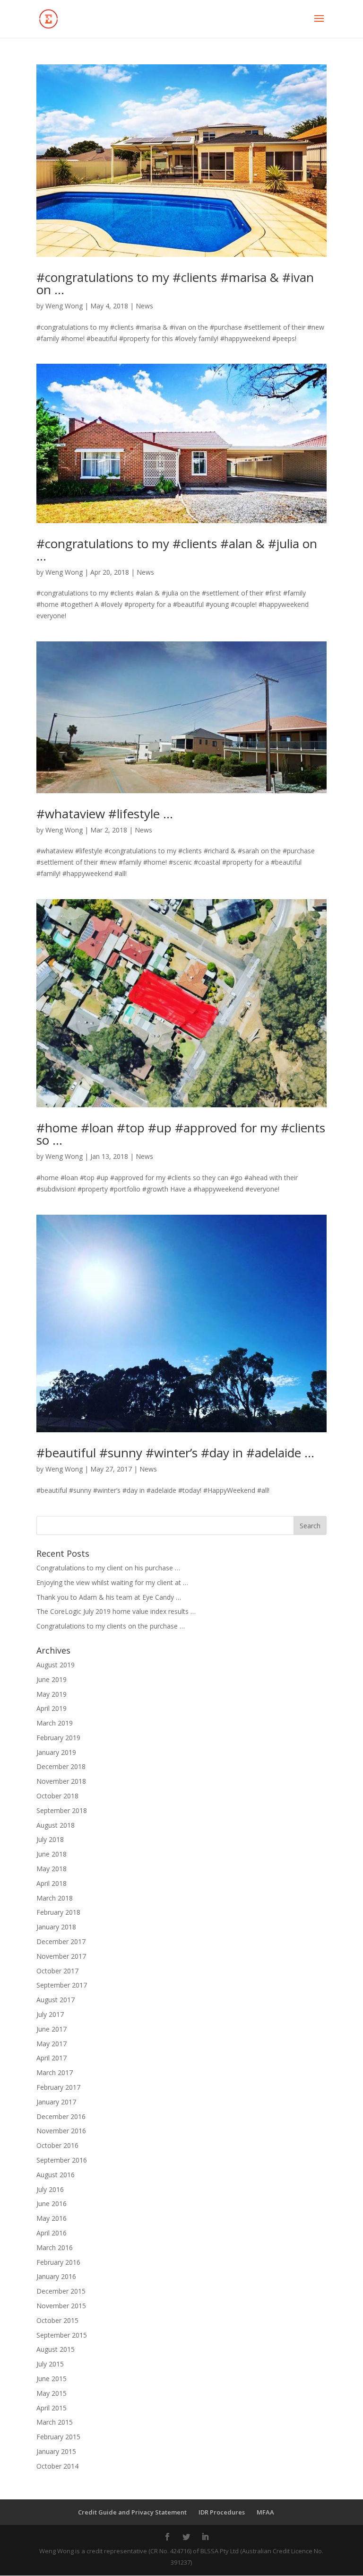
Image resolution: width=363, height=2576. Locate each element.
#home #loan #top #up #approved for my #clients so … (181, 1134)
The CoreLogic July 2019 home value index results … (116, 1611)
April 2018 (52, 1883)
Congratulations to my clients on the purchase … (111, 1626)
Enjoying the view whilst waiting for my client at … (112, 1582)
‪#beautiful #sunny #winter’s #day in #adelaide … (175, 1453)
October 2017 (57, 1971)
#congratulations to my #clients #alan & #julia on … (177, 550)
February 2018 (58, 1912)
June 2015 (52, 2379)
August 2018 (56, 1825)
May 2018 (52, 1869)
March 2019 (55, 1723)
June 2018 (52, 1854)
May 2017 (52, 2044)
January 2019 (56, 1752)
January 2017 (56, 2102)
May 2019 (52, 1694)
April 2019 (52, 1708)
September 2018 (62, 1810)
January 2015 (56, 2451)
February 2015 (58, 2437)
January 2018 (56, 1927)
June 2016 (52, 2204)
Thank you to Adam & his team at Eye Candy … (109, 1597)
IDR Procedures (222, 2512)
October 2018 (57, 1796)
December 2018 (61, 1766)
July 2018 (50, 1839)
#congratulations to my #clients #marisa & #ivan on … (175, 283)
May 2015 (52, 2393)
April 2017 (52, 2058)
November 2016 (61, 2131)
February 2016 (58, 2262)
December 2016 (61, 2116)
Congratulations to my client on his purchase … (108, 1568)
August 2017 (56, 2000)
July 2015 (50, 2364)
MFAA (265, 2512)
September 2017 (62, 1985)
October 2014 (57, 2466)
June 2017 (52, 2029)
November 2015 (61, 2306)
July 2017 (50, 2014)
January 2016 (56, 2276)
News (144, 306)
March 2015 (55, 2422)
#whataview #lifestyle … (105, 814)
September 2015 (62, 2335)
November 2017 (61, 1956)
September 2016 (62, 2160)
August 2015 (56, 2349)
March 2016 (55, 2247)
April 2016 (52, 2233)
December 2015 (61, 2291)
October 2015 (57, 2320)
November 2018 (61, 1781)
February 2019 (58, 1738)
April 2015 (52, 2408)
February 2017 (58, 2087)
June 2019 (52, 1679)
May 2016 (52, 2218)
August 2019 (56, 1665)
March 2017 (55, 2072)
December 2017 (61, 1941)
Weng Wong (64, 306)
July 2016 (50, 2189)
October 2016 (57, 2145)
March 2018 (55, 1898)
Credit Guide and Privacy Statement (132, 2512)
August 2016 (56, 2175)
